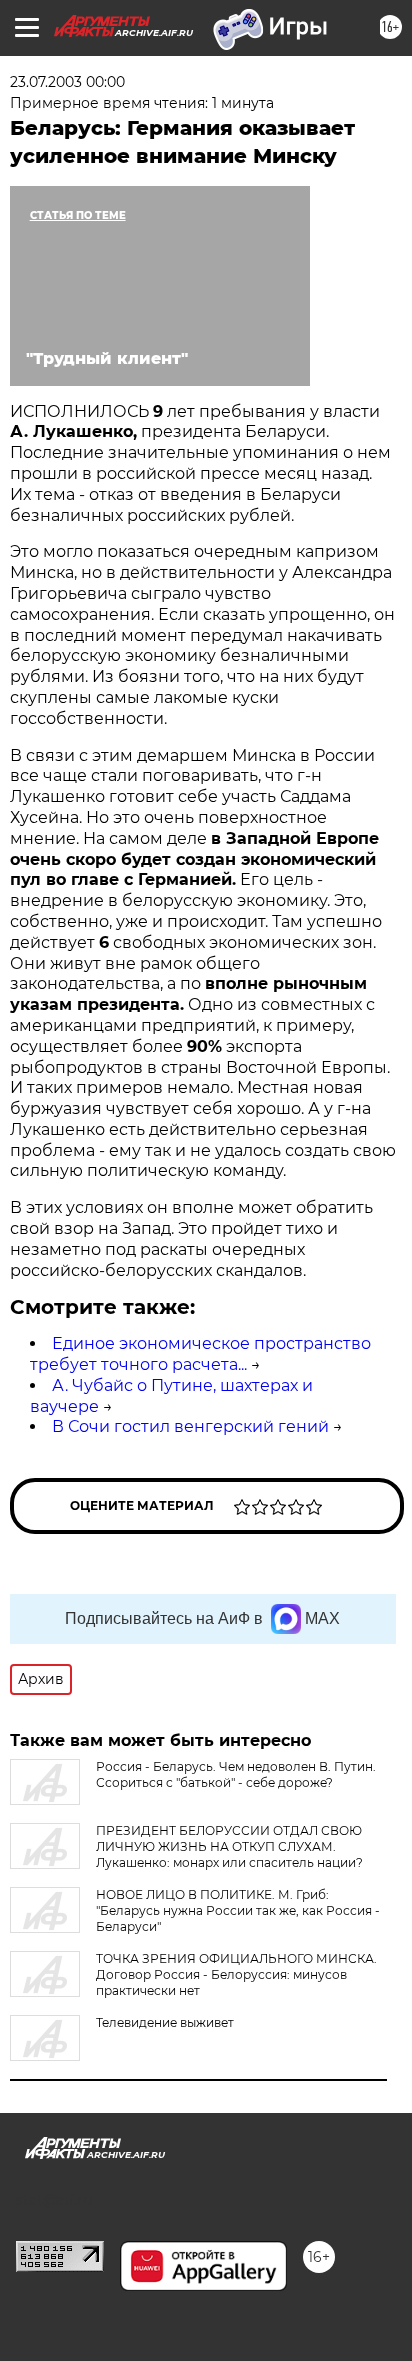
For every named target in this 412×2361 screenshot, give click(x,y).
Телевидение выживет (165, 2022)
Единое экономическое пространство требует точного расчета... (200, 1354)
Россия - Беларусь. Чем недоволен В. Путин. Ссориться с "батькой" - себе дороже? (236, 1774)
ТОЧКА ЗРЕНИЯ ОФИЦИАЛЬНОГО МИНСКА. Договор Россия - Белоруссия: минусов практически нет (236, 1974)
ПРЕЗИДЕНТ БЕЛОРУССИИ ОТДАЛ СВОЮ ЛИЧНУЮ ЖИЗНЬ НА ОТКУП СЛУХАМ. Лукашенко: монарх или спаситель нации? (229, 1846)
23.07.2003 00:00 (67, 82)
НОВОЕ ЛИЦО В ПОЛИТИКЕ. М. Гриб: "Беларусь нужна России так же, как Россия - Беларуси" (238, 1910)
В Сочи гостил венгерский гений (190, 1426)
